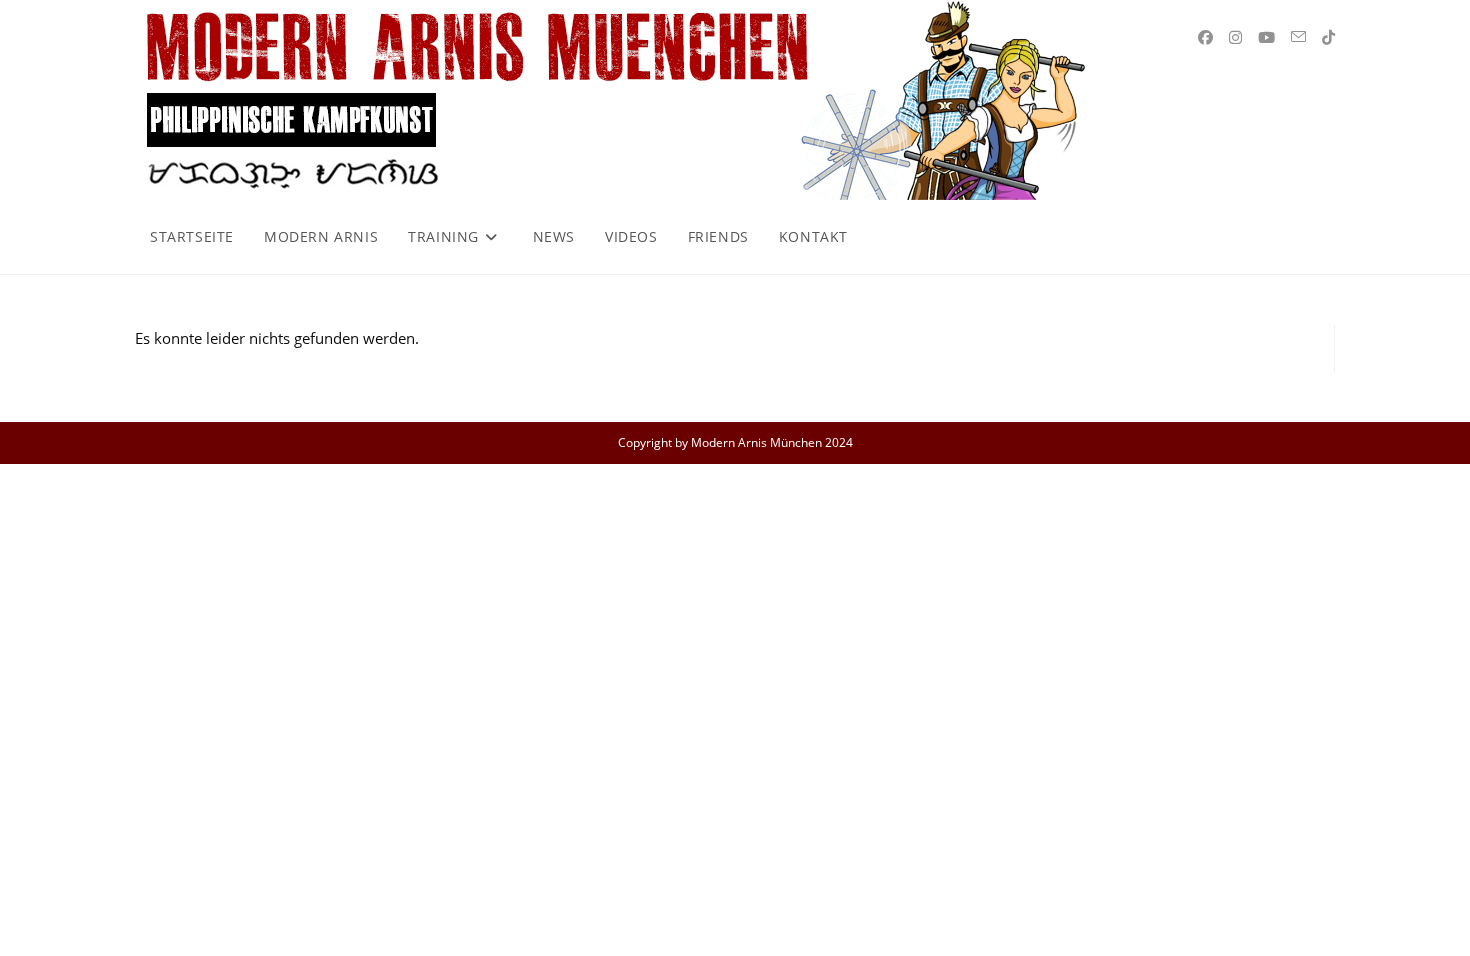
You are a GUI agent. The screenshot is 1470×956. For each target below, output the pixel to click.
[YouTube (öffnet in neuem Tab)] (1266, 37)
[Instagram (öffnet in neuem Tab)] (1235, 37)
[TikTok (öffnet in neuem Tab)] (1328, 37)
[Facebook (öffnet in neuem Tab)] (1205, 37)
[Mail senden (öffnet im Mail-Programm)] (1298, 37)
